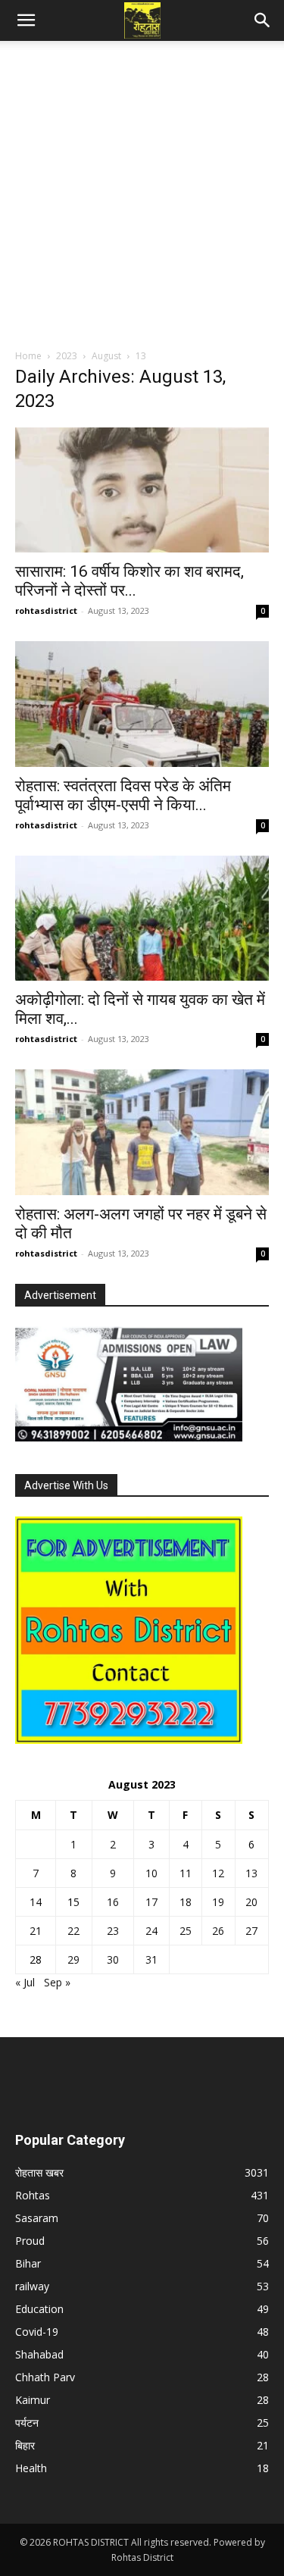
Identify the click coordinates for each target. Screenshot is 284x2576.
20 (251, 1902)
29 (73, 1959)
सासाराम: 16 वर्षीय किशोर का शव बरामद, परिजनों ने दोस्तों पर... (130, 581)
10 (151, 1873)
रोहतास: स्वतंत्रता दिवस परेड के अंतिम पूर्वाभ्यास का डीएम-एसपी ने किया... (123, 795)
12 (218, 1873)
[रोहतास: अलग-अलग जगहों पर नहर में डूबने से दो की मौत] (142, 1132)
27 (251, 1931)
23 (113, 1931)
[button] (26, 20)
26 (218, 1931)
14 (36, 1902)
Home (28, 356)
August (106, 356)
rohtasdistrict (46, 610)
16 (113, 1902)
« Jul (25, 1982)
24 (151, 1931)
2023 (67, 356)
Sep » (57, 1982)
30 (113, 1959)
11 (186, 1873)
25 (186, 1931)
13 (251, 1873)
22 (73, 1931)
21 (36, 1931)
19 (218, 1902)
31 (151, 1959)
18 (186, 1902)
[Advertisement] (142, 199)
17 (151, 1902)
